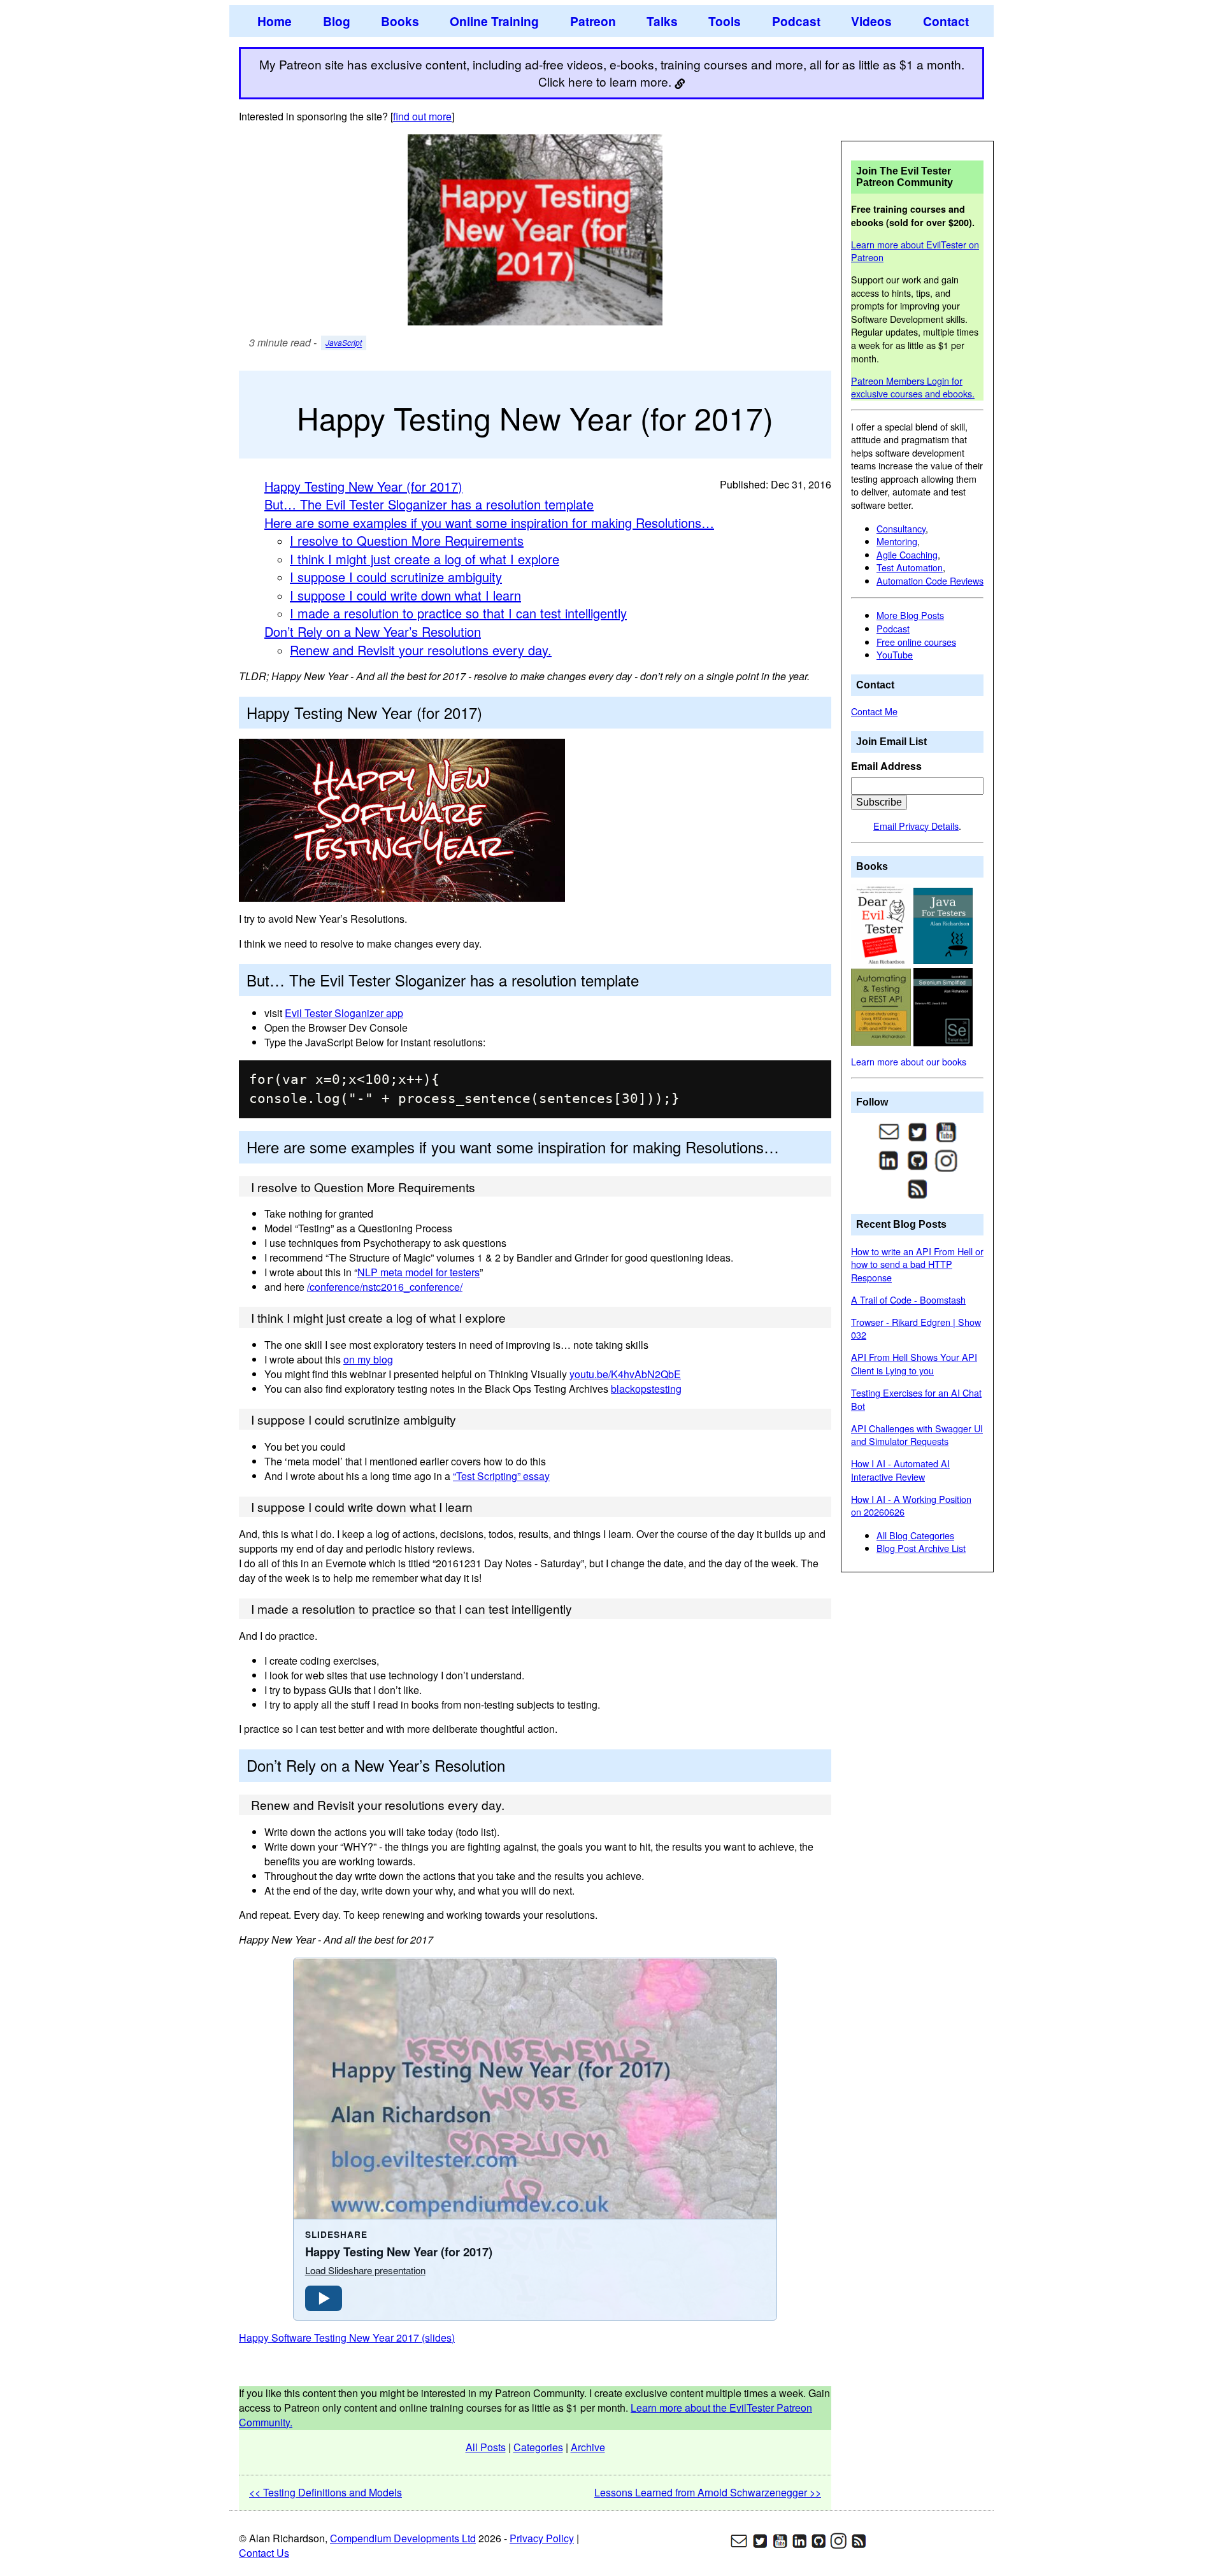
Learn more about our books (909, 1061)
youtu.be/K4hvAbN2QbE (625, 1374)
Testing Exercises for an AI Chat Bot (916, 1399)
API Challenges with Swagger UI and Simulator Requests (917, 1435)
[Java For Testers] (943, 924)
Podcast (796, 21)
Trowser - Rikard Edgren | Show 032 (916, 1328)
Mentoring (897, 541)
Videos (871, 21)
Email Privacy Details (916, 826)
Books (400, 21)
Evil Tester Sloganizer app (344, 1013)
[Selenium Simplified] (943, 1006)
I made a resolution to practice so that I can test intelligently (458, 613)
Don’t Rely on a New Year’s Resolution (373, 631)
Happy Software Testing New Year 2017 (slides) (347, 2338)
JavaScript (344, 343)
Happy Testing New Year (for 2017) (363, 486)
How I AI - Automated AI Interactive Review (900, 1470)
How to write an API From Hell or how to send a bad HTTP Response (917, 1264)
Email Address (886, 766)
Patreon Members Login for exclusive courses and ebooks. (913, 387)
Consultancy (901, 528)
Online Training (494, 21)
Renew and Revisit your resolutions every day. (421, 650)
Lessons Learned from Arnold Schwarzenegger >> (708, 2492)
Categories (538, 2447)
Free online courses (916, 642)
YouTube (895, 654)
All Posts (486, 2447)
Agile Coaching (907, 554)
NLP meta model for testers (418, 1272)
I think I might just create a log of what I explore (425, 559)
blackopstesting (646, 1389)
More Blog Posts (910, 615)
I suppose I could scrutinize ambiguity (396, 577)
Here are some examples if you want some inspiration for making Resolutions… (489, 523)
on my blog (368, 1359)
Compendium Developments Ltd (403, 2538)
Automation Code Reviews (930, 580)
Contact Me (874, 711)
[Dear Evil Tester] (882, 924)
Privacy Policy (542, 2538)
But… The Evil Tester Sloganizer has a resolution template (429, 504)
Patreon (593, 21)
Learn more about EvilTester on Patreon (915, 251)
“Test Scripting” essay (501, 1476)
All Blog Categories (915, 1535)
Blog (337, 21)
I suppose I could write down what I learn (405, 595)
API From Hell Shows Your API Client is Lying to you (914, 1363)
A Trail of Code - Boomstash (908, 1299)
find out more (422, 116)
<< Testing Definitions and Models (325, 2492)
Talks (662, 21)
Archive (588, 2447)
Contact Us (264, 2553)
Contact (946, 21)
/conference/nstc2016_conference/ (385, 1287)
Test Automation (910, 567)
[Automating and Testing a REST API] (882, 1006)
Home (275, 21)
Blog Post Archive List (921, 1548)
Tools (725, 21)
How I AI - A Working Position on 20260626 (911, 1505)
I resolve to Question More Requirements (407, 540)
